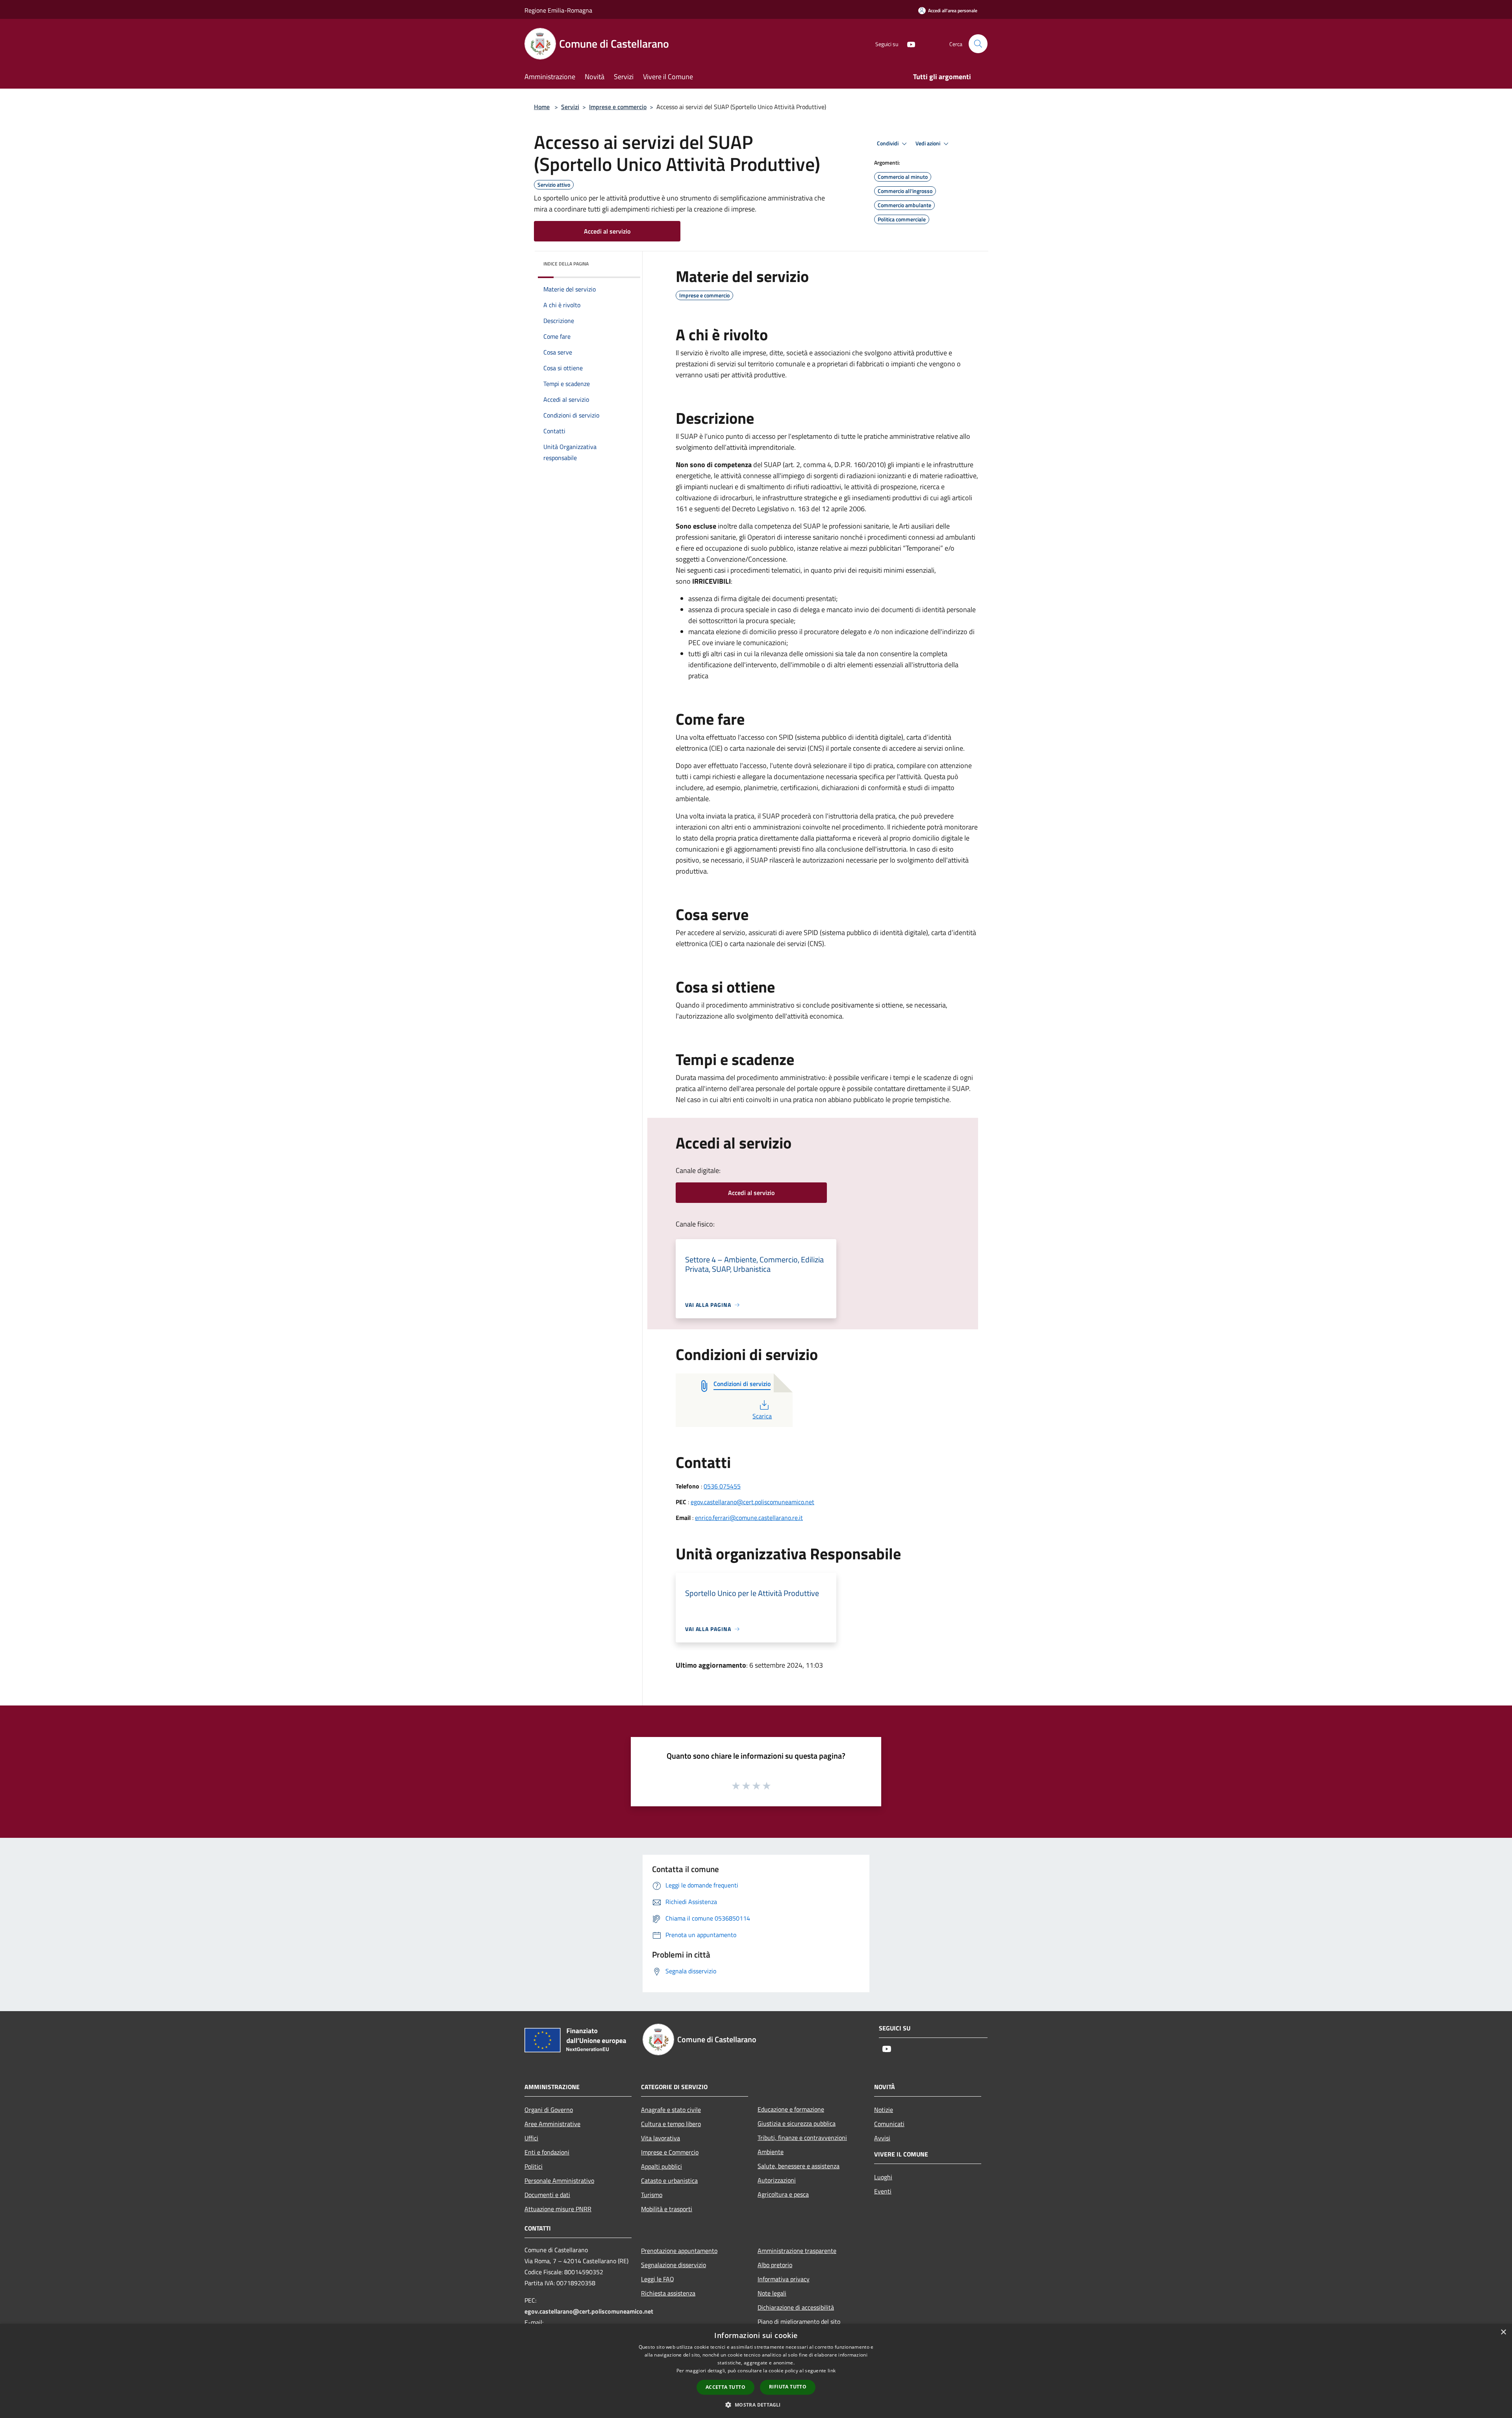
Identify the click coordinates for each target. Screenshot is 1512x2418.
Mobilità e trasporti (667, 2209)
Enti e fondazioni (547, 2152)
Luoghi (883, 2177)
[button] (756, 2405)
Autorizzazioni (777, 2180)
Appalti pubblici (661, 2166)
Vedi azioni (928, 143)
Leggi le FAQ (658, 2279)
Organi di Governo (549, 2110)
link (832, 2371)
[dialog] (756, 2371)
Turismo (652, 2195)
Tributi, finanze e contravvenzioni (802, 2138)
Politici (534, 2166)
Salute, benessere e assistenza (799, 2166)
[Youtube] (908, 44)
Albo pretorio (775, 2265)
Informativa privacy (784, 2279)
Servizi (570, 107)
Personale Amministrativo (559, 2180)
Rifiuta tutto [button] (788, 2387)
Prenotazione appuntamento (679, 2251)
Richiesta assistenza (668, 2293)
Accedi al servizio (607, 231)
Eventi (883, 2191)
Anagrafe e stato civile (671, 2110)
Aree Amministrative (552, 2124)
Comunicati (889, 2124)
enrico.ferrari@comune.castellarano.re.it (749, 1518)
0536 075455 (722, 1486)
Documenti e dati (547, 2195)
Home (542, 107)
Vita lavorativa (661, 2138)
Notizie (884, 2110)
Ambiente (771, 2152)
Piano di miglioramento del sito (799, 2322)
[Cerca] (978, 44)
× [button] (1503, 2332)
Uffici (531, 2138)
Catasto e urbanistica (669, 2180)
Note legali (772, 2293)
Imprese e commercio (618, 107)
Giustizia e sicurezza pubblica (797, 2123)
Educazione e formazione (791, 2109)
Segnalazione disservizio (674, 2265)
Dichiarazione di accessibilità (796, 2307)
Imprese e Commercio (670, 2152)
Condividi (888, 143)
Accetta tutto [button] (725, 2387)
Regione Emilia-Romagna (558, 10)
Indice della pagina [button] (566, 264)
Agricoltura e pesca (783, 2194)
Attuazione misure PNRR (558, 2209)
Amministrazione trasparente (797, 2251)
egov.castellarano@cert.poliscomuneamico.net (752, 1502)
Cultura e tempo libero (671, 2124)
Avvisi (882, 2138)
